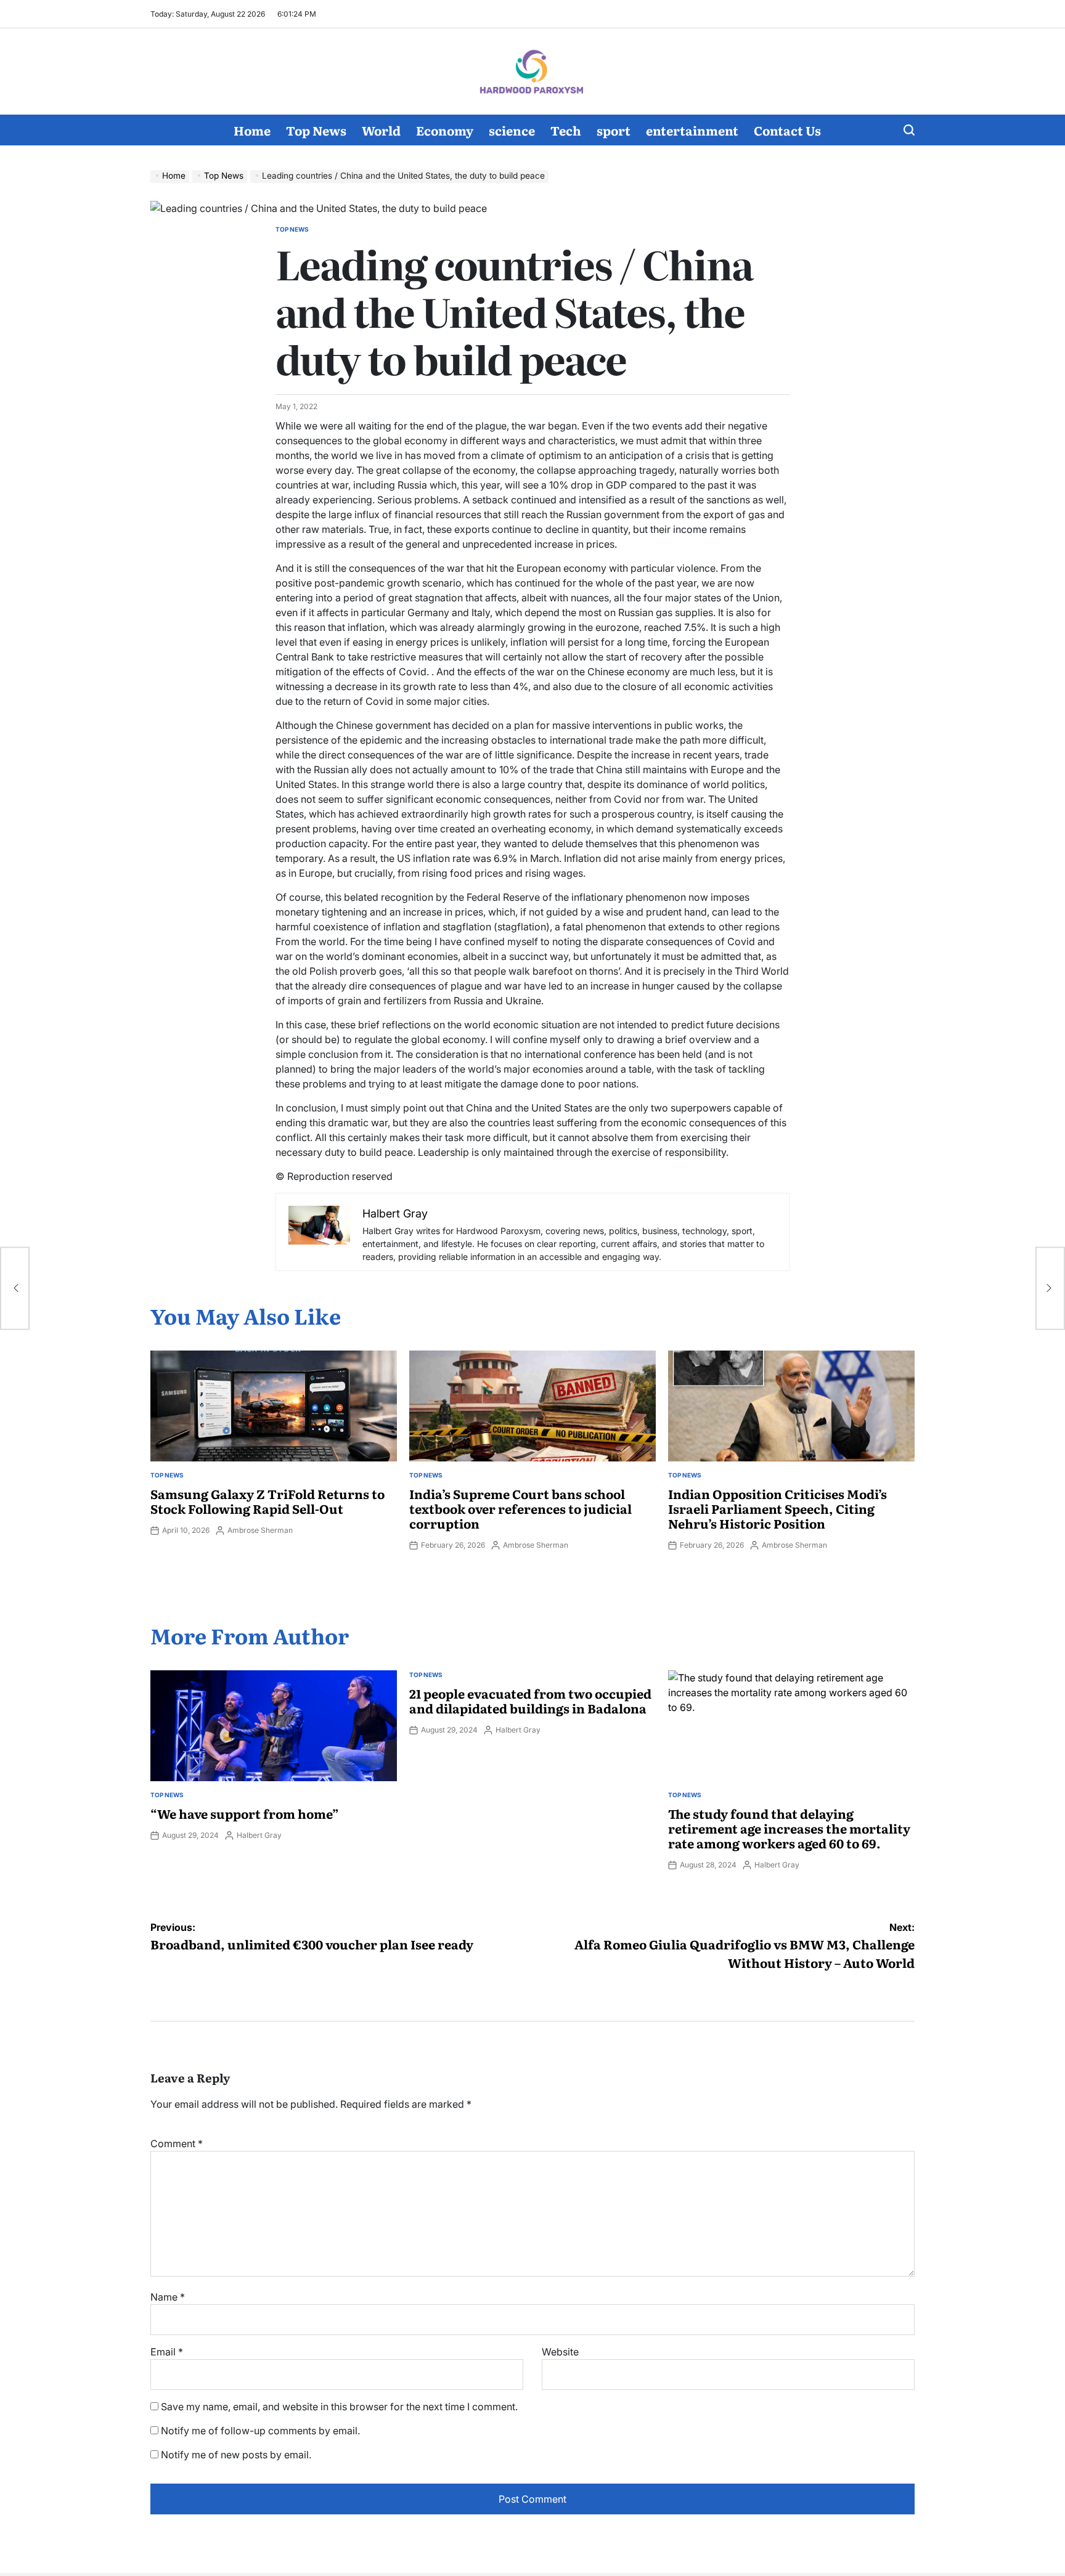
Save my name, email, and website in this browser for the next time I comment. (339, 2407)
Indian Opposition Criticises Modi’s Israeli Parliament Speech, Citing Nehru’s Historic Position (777, 1508)
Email (167, 2352)
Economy (445, 130)
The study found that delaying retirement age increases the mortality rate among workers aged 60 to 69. (789, 1828)
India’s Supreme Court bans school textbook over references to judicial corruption (520, 1508)
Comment (177, 2143)
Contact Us (787, 130)
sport (614, 130)
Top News (316, 130)
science (512, 130)
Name (168, 2297)
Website (560, 2352)
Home (252, 130)
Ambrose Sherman (260, 1530)
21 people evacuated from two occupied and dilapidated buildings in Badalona (530, 1700)
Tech (566, 130)
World (381, 130)
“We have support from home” (245, 1813)
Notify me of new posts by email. (236, 2455)
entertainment (692, 130)
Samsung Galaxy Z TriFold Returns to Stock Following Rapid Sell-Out (267, 1501)
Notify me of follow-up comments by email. (260, 2431)
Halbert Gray (259, 1835)
